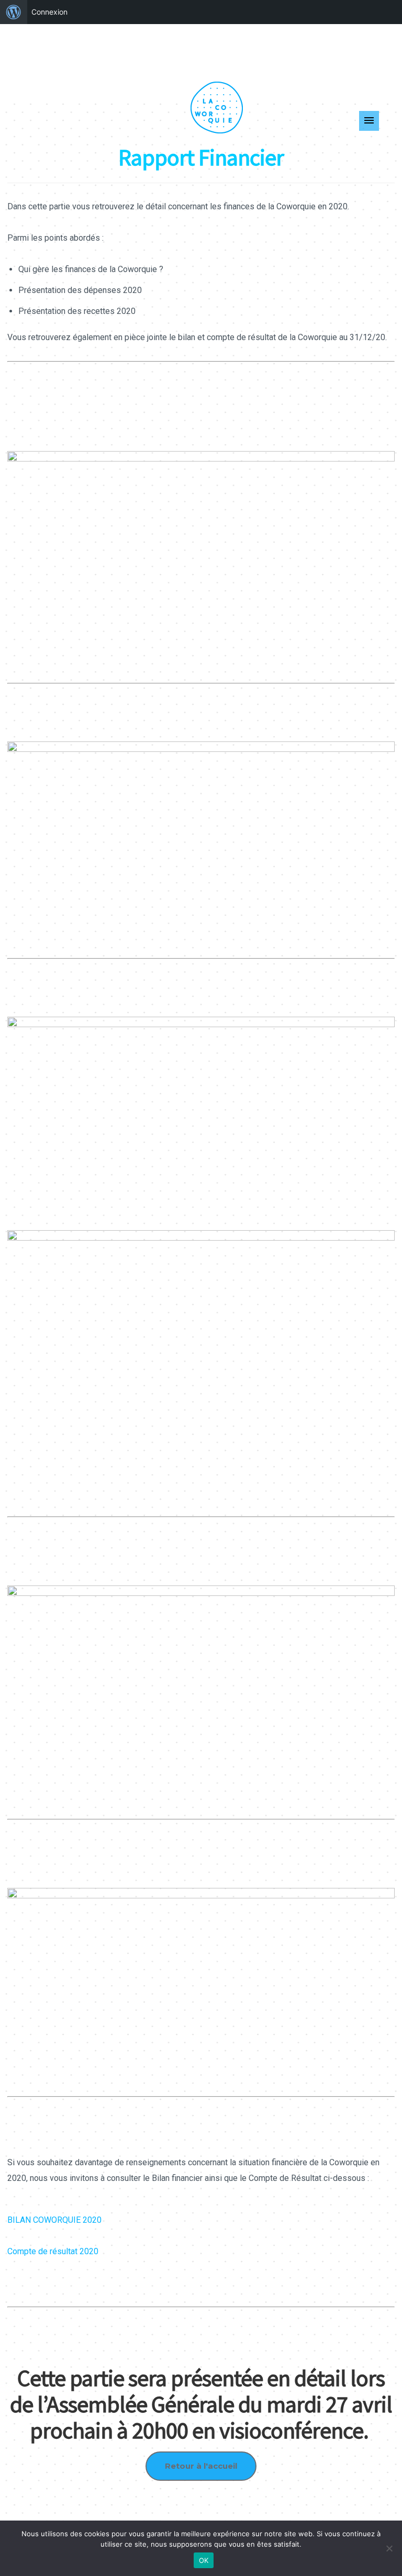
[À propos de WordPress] (14, 12)
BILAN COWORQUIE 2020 (54, 2220)
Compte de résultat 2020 (53, 2251)
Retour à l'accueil (201, 2466)
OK (204, 2560)
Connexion (49, 12)
